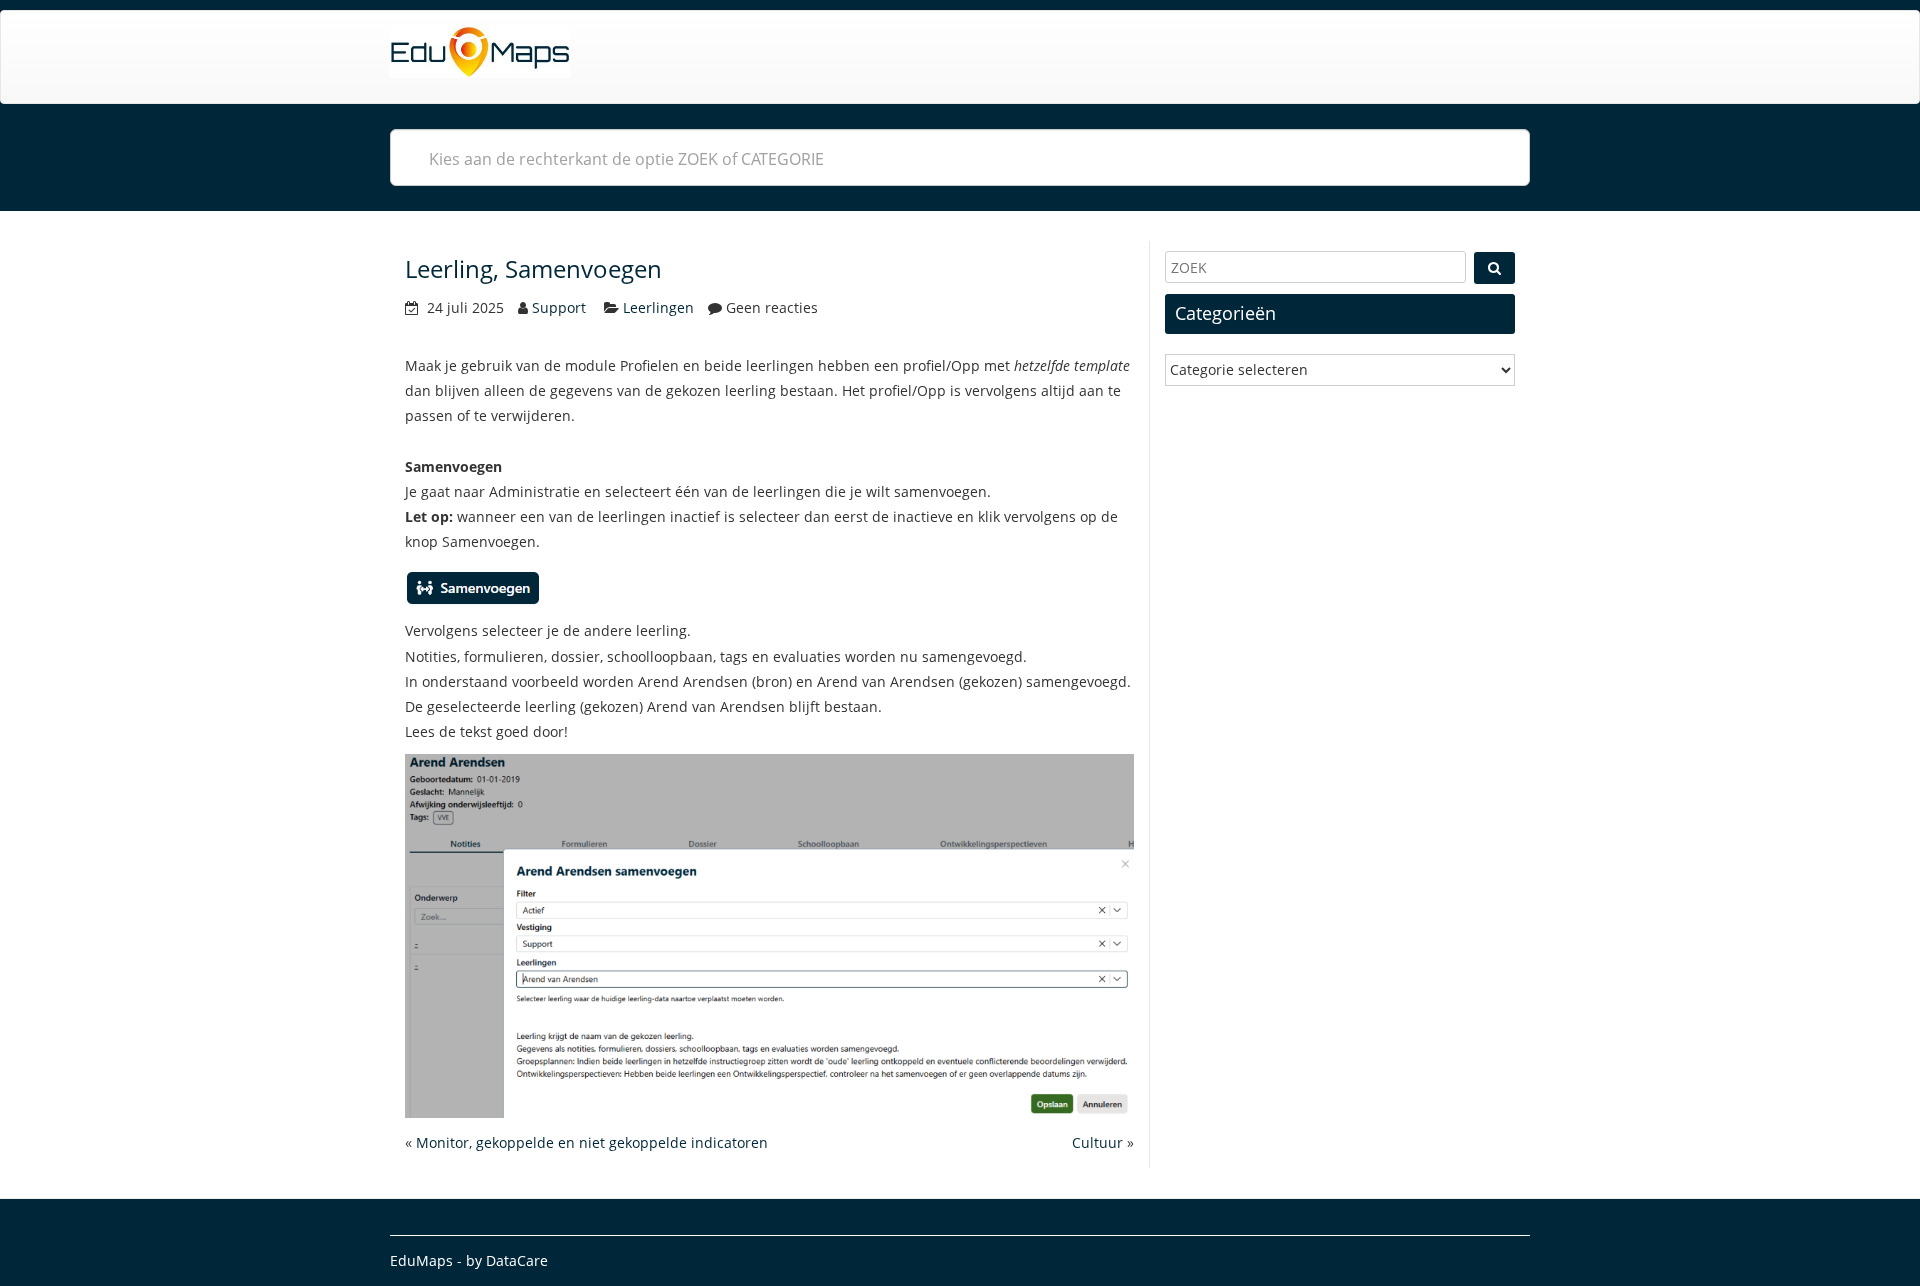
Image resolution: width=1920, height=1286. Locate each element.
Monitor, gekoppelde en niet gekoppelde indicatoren (592, 1142)
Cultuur (1097, 1142)
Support (559, 307)
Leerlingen (658, 307)
